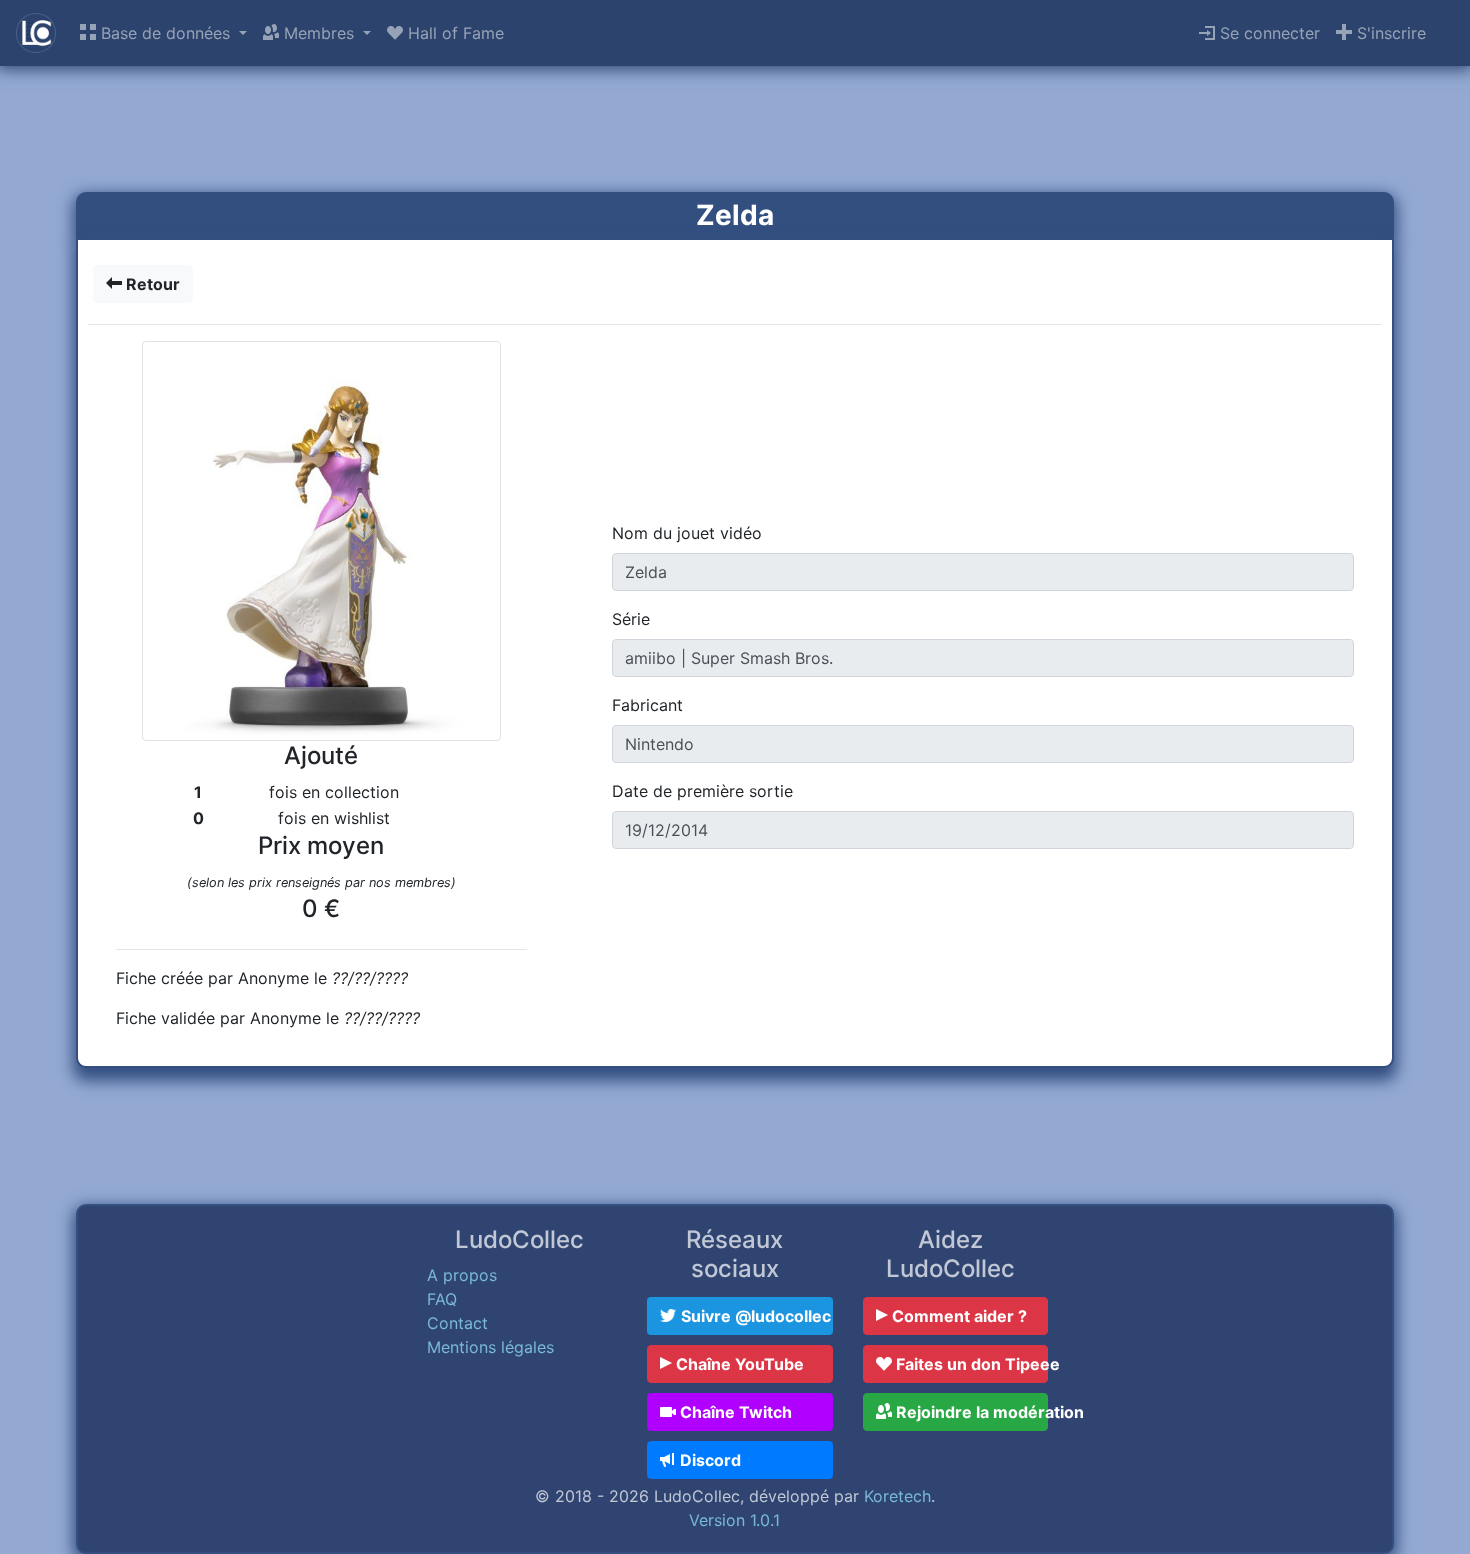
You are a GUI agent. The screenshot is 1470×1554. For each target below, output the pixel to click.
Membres (319, 33)
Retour (151, 284)
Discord (708, 1460)
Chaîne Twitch (734, 1412)
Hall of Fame (453, 33)
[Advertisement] (735, 131)
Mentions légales (490, 1347)
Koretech (897, 1496)
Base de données (165, 33)
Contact (457, 1323)
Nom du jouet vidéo (687, 533)
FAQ (442, 1299)
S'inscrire (1389, 33)
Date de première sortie (702, 791)
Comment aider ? (957, 1316)
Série (631, 619)
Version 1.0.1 (734, 1520)
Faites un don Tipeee (970, 1364)
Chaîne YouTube (738, 1364)
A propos (462, 1275)
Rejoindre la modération (970, 1412)
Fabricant (647, 705)
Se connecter (1267, 33)
